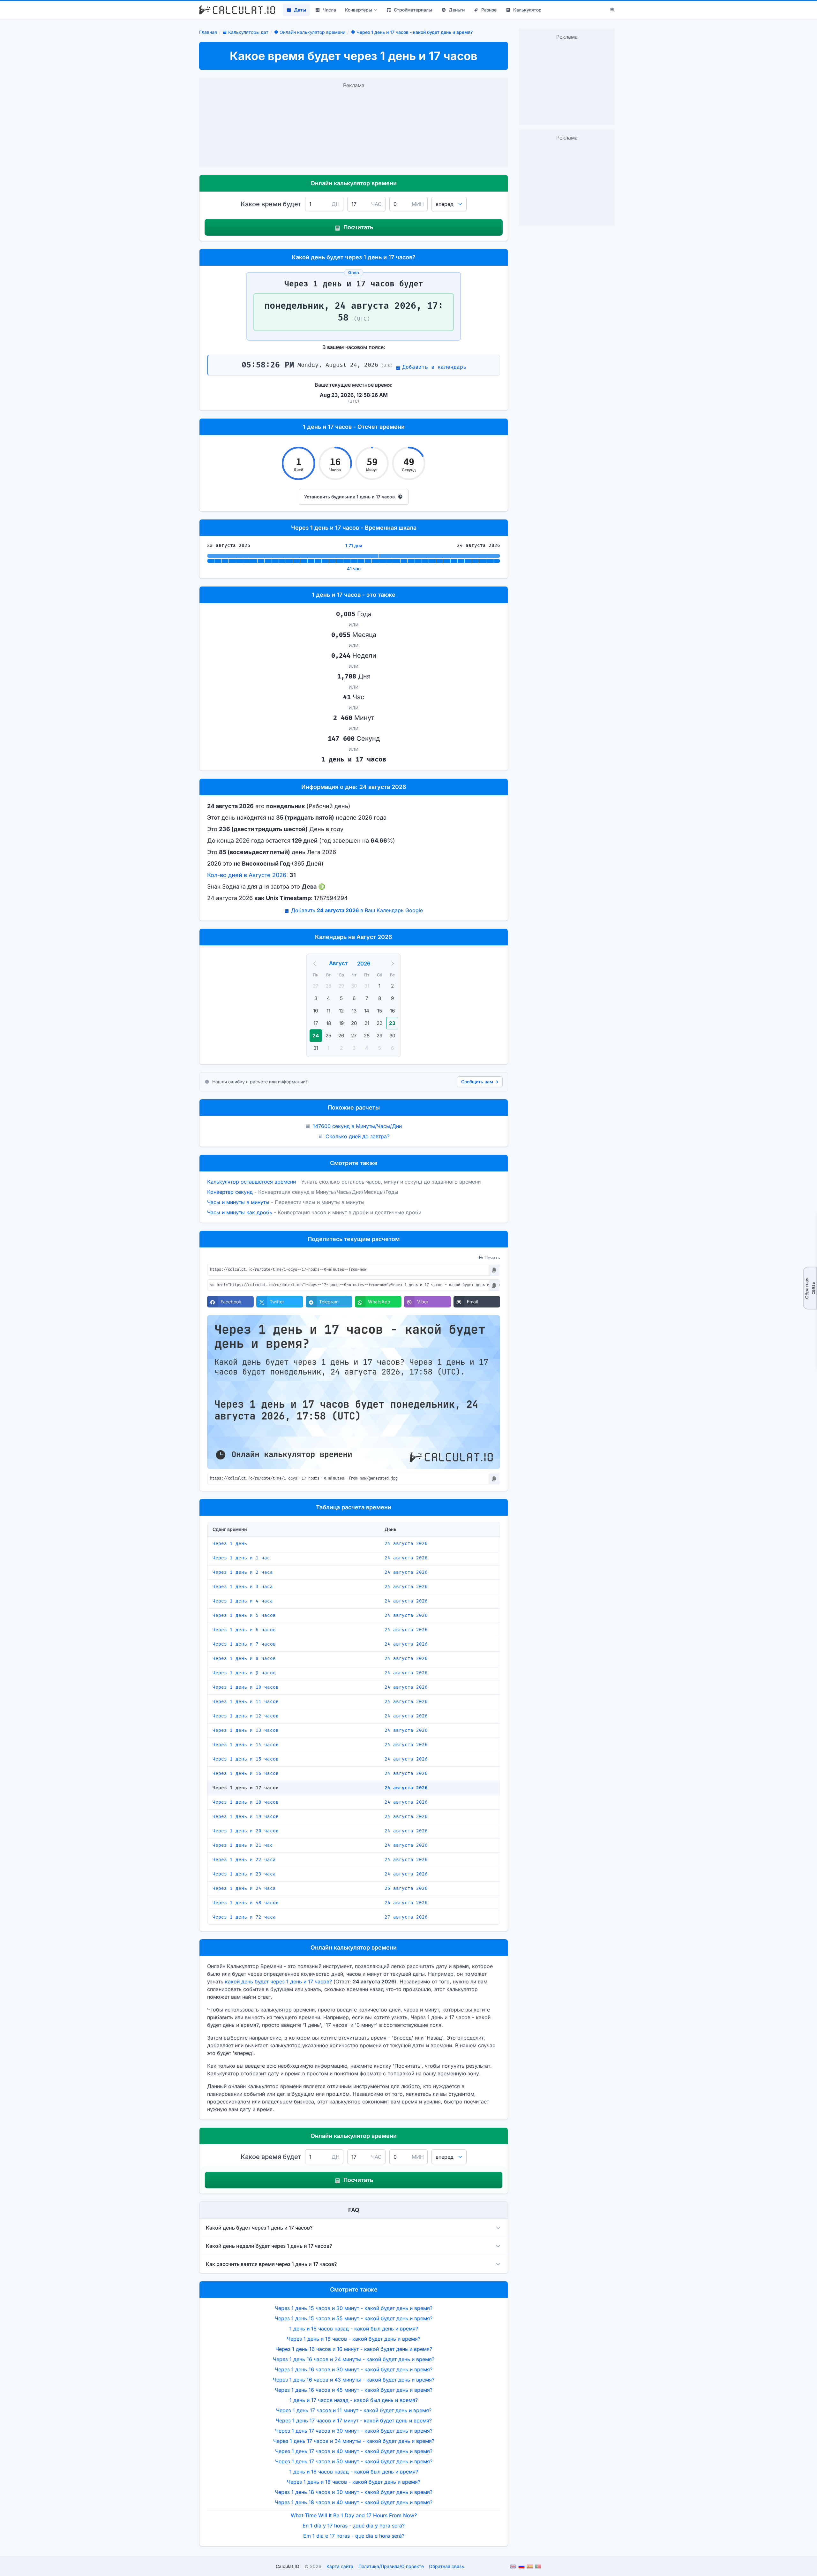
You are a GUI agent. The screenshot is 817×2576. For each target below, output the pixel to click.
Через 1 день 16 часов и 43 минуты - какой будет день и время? (354, 2380)
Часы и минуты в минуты (238, 1202)
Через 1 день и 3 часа (243, 1587)
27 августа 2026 (406, 1917)
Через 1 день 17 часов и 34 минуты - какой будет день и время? (354, 2441)
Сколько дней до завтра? (357, 1136)
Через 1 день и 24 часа (244, 1888)
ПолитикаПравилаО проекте (391, 2566)
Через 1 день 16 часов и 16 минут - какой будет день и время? (354, 2349)
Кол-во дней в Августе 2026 (247, 875)
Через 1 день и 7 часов (244, 1644)
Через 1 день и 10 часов (246, 1687)
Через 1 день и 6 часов (244, 1630)
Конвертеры (359, 10)
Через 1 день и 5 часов (244, 1615)
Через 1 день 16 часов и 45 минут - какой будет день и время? (354, 2390)
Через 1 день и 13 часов (246, 1730)
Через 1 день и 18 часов (246, 1802)
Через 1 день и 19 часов (246, 1817)
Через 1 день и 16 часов (246, 1773)
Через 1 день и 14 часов (246, 1745)
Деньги (457, 10)
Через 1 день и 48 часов (246, 1903)
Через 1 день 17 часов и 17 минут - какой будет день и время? (354, 2421)
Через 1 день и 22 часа (244, 1860)
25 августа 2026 (406, 1888)
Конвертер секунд (230, 1192)
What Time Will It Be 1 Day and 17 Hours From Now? (354, 2515)
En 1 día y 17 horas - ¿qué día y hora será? (354, 2526)
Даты (300, 10)
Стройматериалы (413, 10)
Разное (489, 10)
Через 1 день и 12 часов (246, 1716)
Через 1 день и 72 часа (244, 1917)
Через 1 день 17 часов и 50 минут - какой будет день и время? (354, 2461)
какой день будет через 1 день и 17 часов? (278, 1981)
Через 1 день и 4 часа (243, 1601)
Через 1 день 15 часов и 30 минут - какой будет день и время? (354, 2308)
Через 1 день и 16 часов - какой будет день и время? (354, 2339)
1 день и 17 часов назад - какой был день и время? (354, 2400)
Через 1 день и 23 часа (244, 1874)
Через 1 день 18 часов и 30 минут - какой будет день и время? (354, 2492)
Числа (329, 10)
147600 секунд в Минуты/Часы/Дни (357, 1126)
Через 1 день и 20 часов (246, 1831)
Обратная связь (810, 1288)
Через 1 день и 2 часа (243, 1572)
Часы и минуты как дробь (240, 1212)
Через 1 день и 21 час (243, 1845)
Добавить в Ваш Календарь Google (357, 910)
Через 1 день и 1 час (241, 1558)
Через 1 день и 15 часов (246, 1759)
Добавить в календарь (434, 367)
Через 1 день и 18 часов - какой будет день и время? (354, 2482)
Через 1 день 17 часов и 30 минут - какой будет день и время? (354, 2431)
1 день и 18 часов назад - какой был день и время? (354, 2472)
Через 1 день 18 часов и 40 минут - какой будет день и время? (354, 2502)
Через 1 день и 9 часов (244, 1673)
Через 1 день (230, 1544)
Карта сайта (340, 2566)
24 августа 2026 (406, 1544)
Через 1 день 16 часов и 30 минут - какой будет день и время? (354, 2369)
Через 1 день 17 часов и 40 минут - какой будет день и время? (354, 2451)
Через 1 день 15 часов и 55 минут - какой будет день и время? (354, 2318)
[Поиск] (612, 10)
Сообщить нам (480, 1082)
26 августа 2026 (406, 1903)
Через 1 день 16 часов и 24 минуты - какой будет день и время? (354, 2359)
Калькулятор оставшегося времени (251, 1182)
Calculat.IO (288, 2566)
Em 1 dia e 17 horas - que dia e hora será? (354, 2536)
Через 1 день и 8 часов (244, 1659)
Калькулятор (527, 10)
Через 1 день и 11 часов (246, 1702)
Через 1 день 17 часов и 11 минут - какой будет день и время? (354, 2410)
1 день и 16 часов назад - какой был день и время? (354, 2329)
